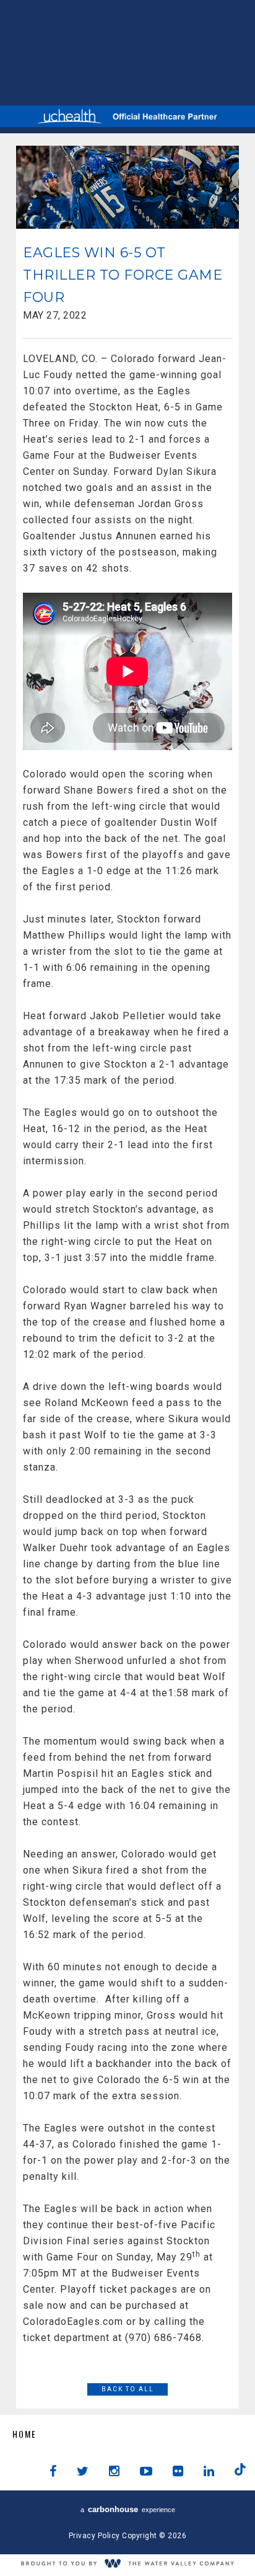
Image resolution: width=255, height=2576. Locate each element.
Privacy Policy (94, 2536)
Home (24, 2434)
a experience (128, 2509)
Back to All (128, 2389)
